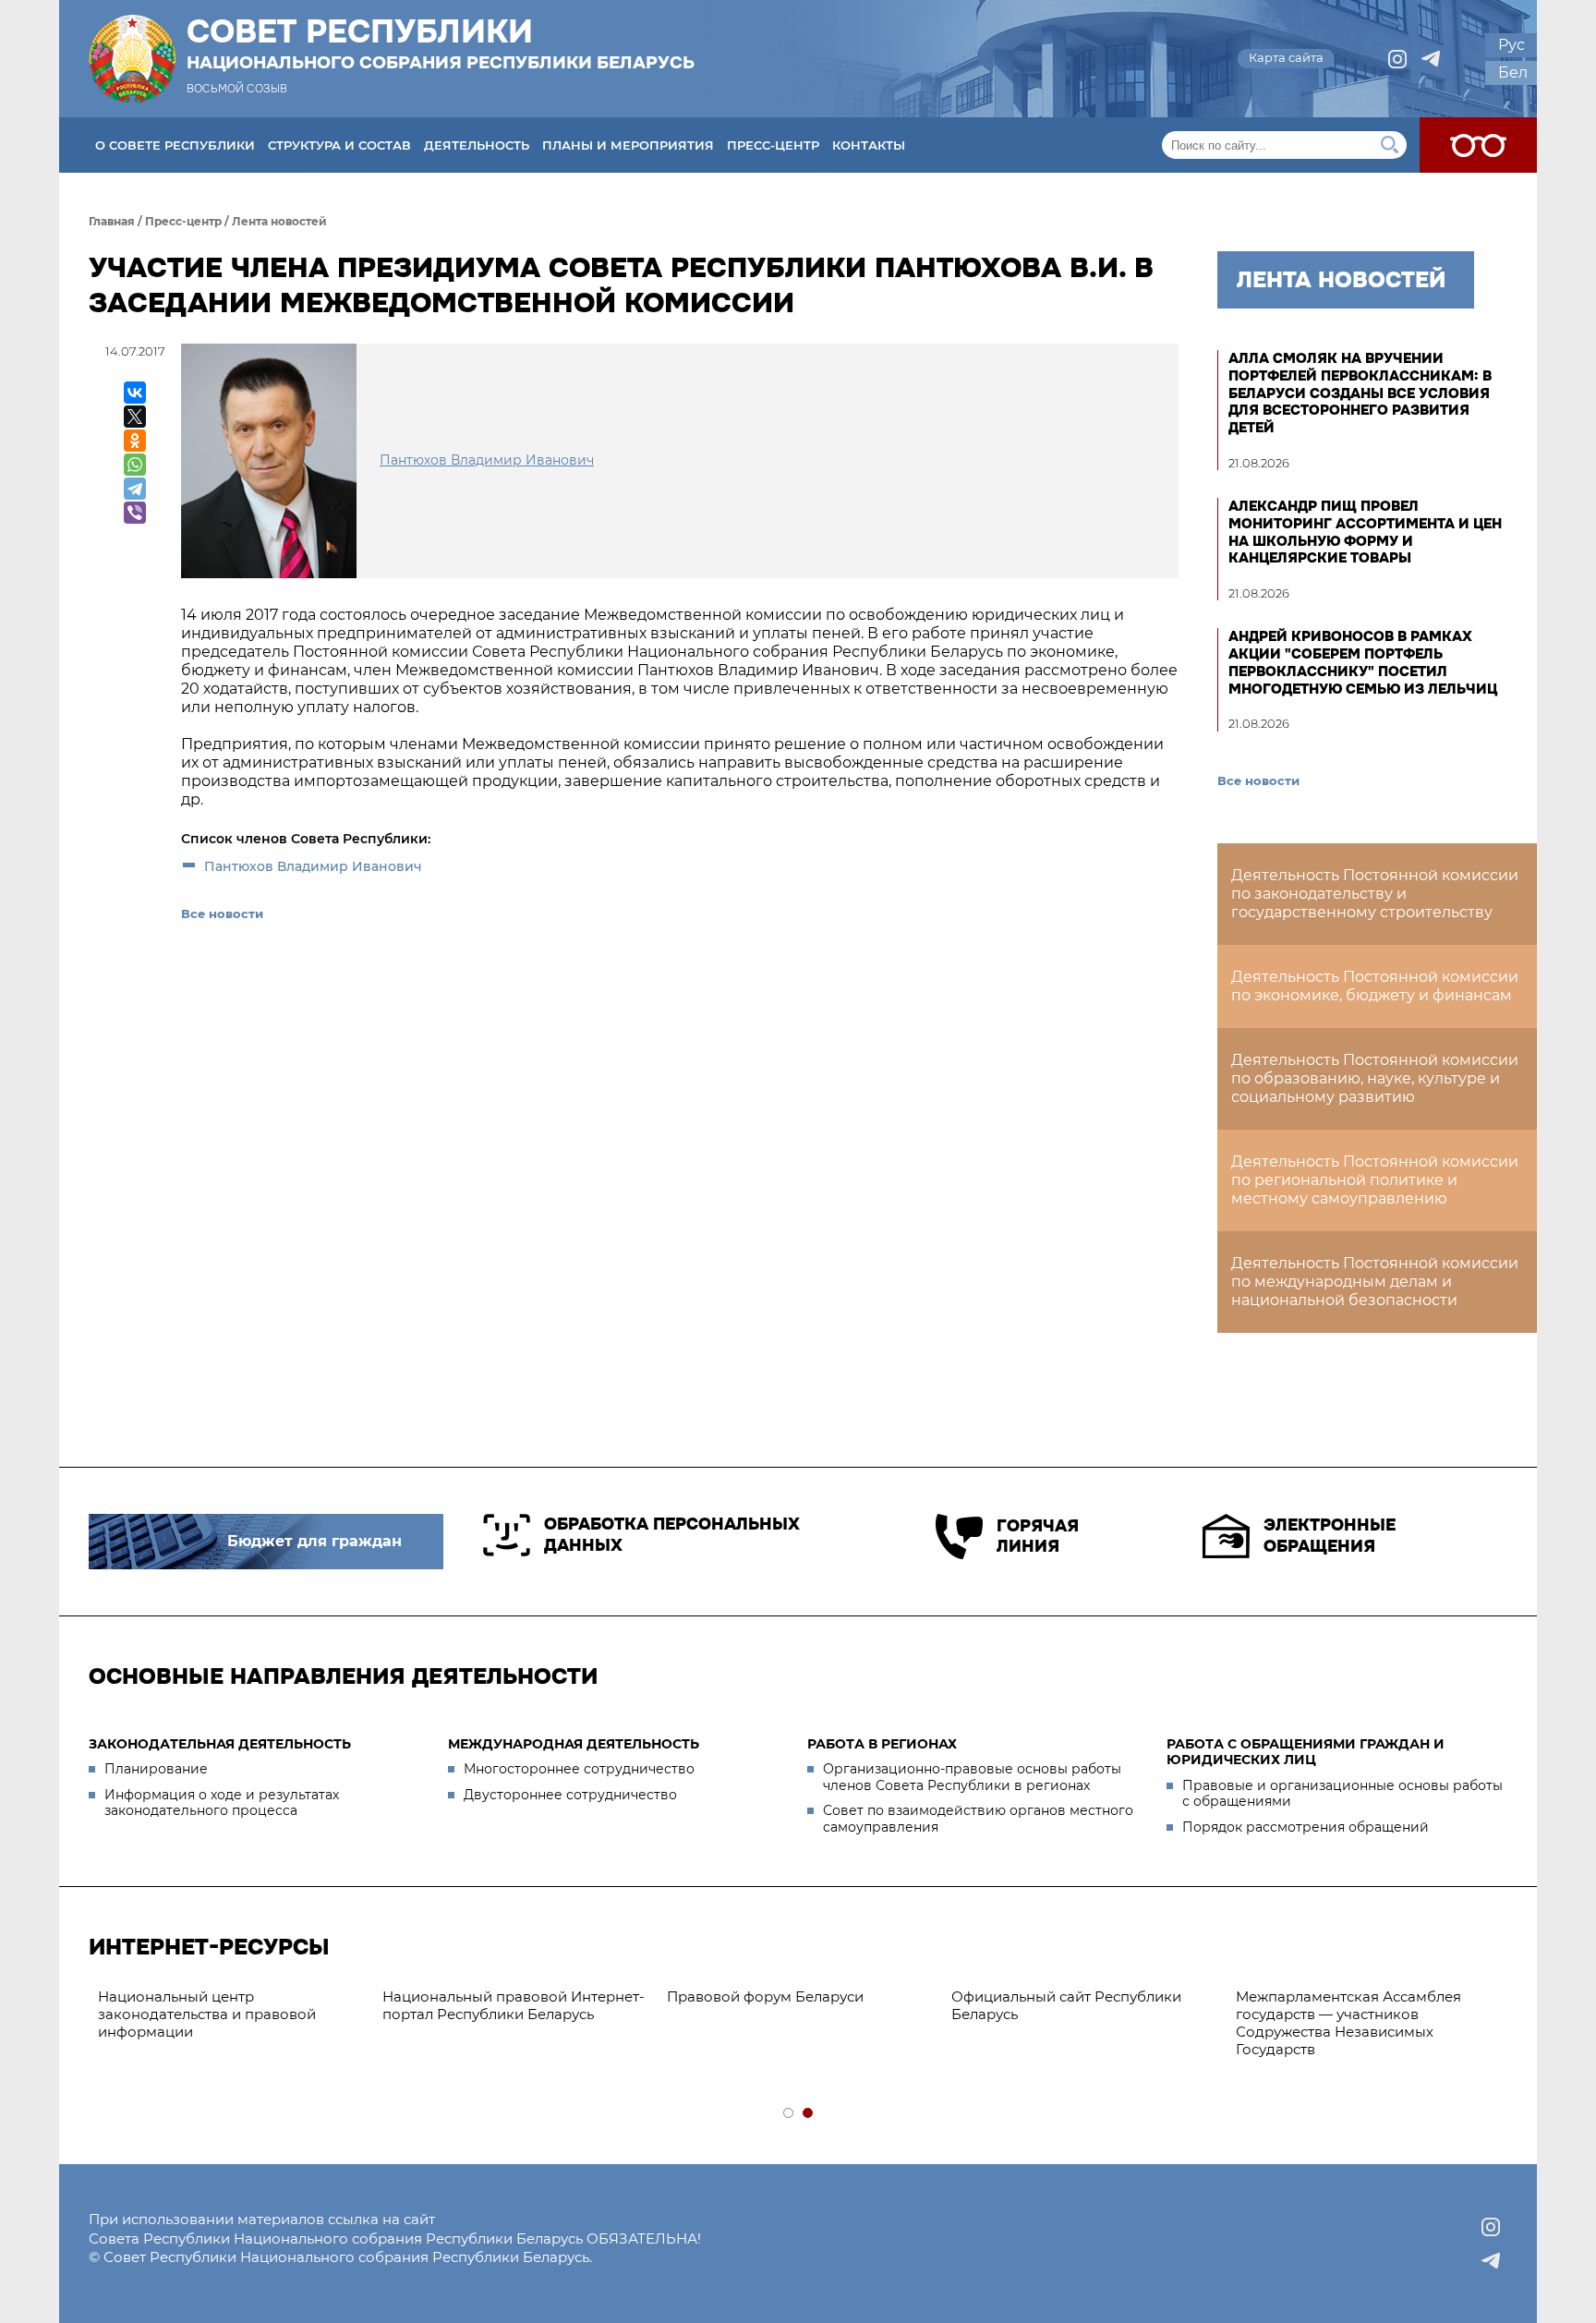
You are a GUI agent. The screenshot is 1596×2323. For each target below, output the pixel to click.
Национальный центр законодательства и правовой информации (207, 2014)
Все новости (222, 913)
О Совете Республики (175, 145)
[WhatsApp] (135, 465)
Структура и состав (339, 145)
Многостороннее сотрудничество (579, 1769)
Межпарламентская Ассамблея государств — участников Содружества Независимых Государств (1348, 2022)
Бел (1513, 73)
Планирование (156, 1769)
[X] (135, 417)
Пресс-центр (773, 145)
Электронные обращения (1330, 1536)
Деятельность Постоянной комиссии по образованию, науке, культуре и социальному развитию (1375, 1078)
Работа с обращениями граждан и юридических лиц (1306, 1752)
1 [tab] (789, 2114)
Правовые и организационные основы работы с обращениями (1342, 1794)
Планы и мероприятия (628, 145)
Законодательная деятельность (220, 1744)
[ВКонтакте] (135, 393)
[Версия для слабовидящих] (1478, 145)
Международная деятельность (574, 1744)
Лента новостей (279, 221)
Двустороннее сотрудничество (570, 1795)
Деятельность (477, 145)
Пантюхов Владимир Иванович (313, 866)
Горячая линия (1038, 1537)
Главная (112, 221)
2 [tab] (809, 2114)
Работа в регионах (882, 1744)
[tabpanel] (800, 1997)
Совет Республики (441, 43)
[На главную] (132, 59)
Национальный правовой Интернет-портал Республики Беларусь (514, 2005)
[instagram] (1397, 59)
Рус (1511, 45)
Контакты (869, 145)
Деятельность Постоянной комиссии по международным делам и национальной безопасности (1375, 1282)
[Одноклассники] (135, 441)
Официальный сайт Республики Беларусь (1066, 2005)
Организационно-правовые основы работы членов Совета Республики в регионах (972, 1777)
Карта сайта (1286, 57)
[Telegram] (135, 489)
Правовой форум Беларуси (765, 1996)
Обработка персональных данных (672, 1535)
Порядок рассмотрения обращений (1306, 1827)
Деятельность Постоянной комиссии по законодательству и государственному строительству (1375, 894)
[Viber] (135, 513)
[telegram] (1431, 59)
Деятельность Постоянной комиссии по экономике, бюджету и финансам (1375, 986)
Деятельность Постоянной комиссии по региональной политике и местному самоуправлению (1375, 1180)
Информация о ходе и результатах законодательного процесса (222, 1803)
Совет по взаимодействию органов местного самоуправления (978, 1819)
